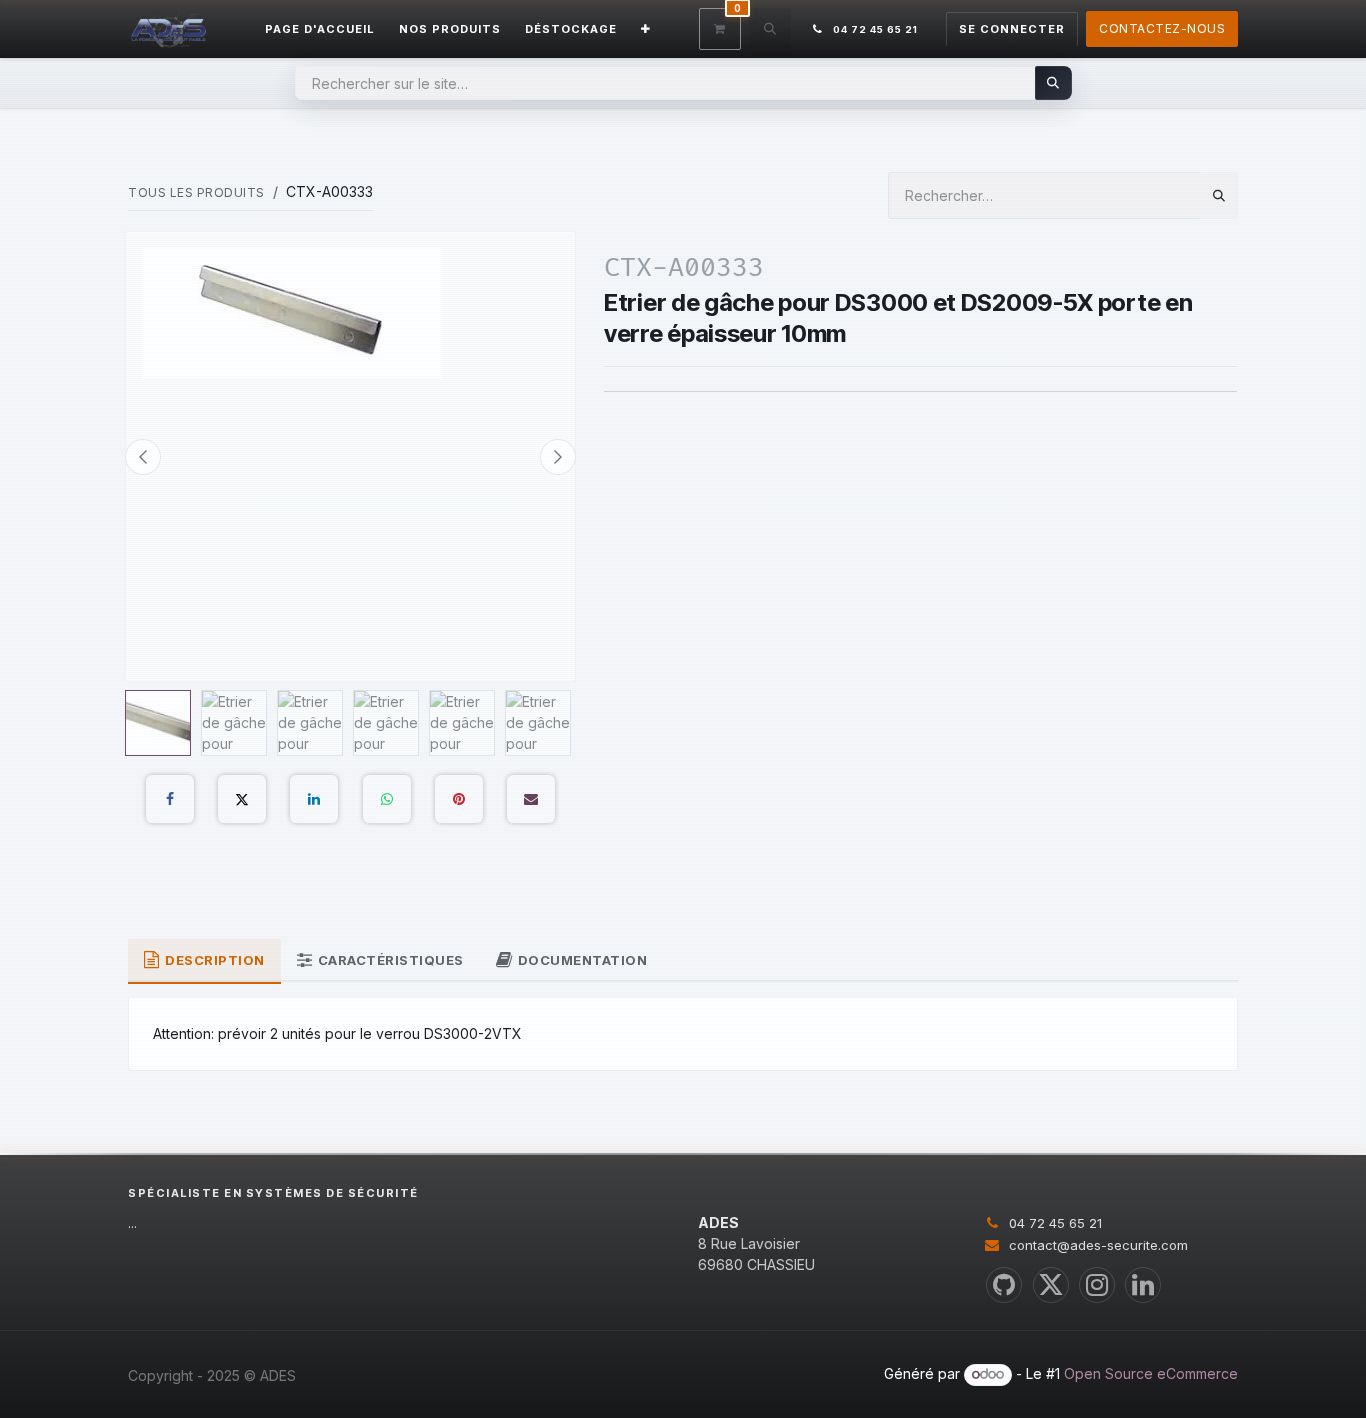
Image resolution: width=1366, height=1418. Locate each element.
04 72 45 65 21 (1055, 1223)
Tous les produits (196, 192)
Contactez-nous (1162, 28)
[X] (242, 799)
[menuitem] (320, 29)
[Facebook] (170, 799)
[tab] (204, 962)
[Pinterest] (459, 799)
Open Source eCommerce (1151, 1373)
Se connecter (1012, 29)
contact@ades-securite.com (1098, 1245)
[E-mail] (531, 799)
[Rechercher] (1053, 83)
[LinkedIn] (314, 799)
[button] (770, 29)
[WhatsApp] (387, 799)
